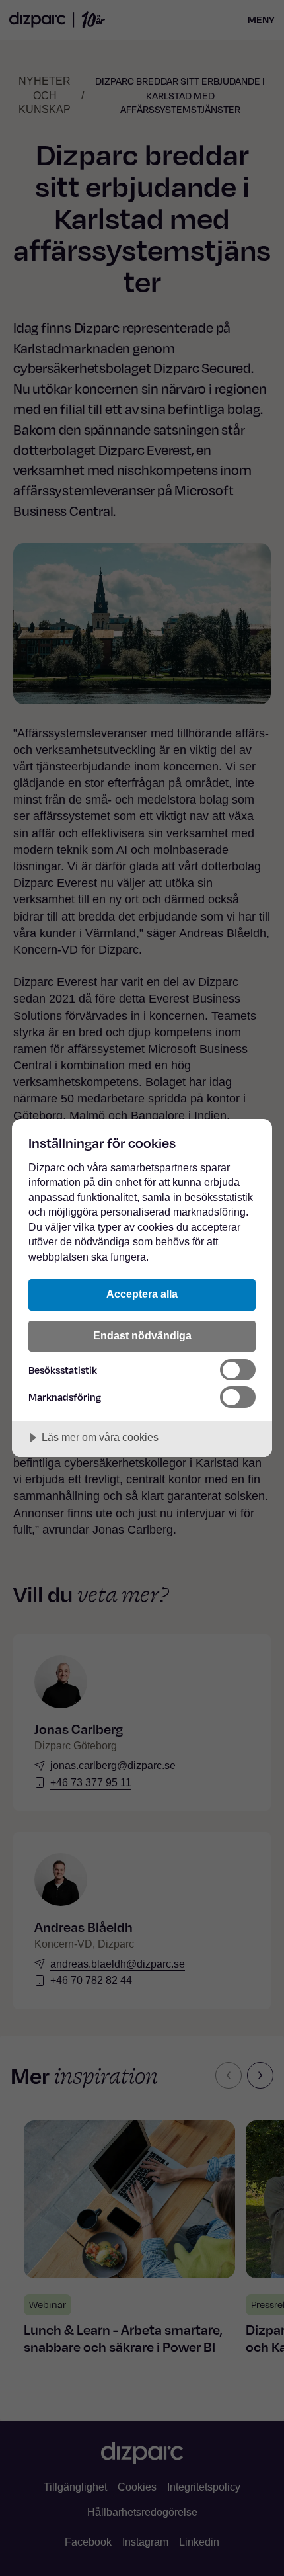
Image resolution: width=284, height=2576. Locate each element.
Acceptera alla (142, 1294)
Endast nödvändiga (142, 1335)
